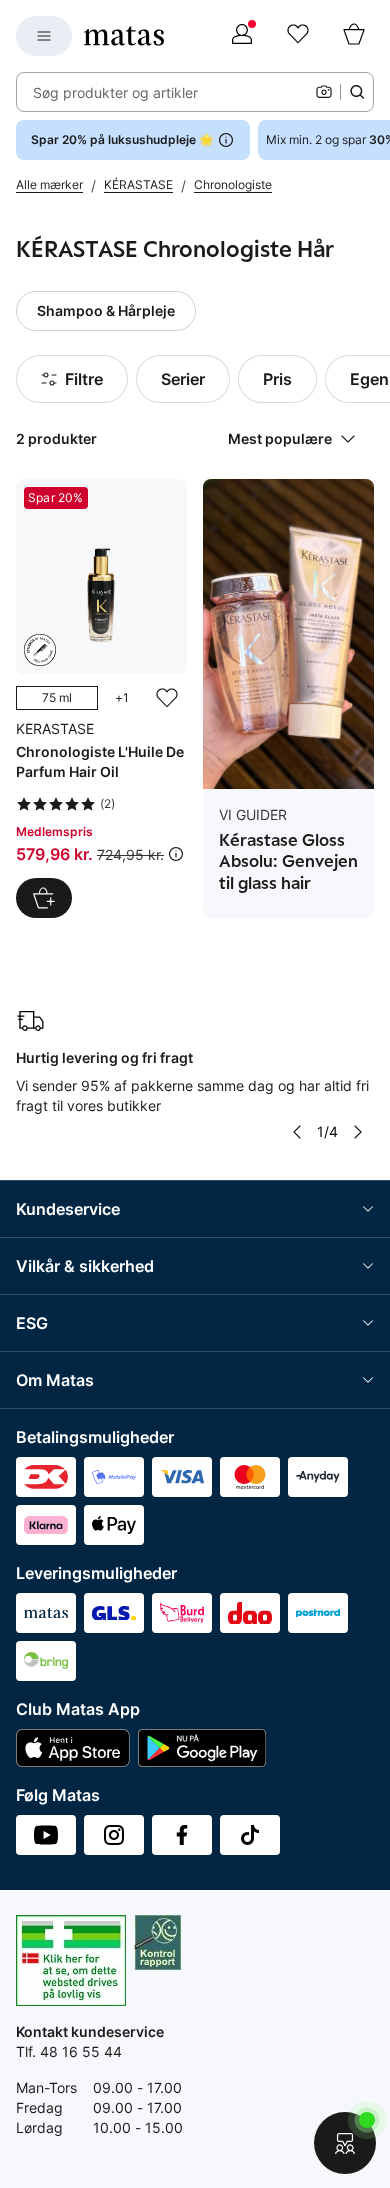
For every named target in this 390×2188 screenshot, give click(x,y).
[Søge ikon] (357, 92)
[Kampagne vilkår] (176, 854)
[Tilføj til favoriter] (167, 698)
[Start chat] (345, 2143)
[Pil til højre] (358, 1132)
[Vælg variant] (44, 898)
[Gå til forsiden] (124, 36)
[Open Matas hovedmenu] (44, 36)
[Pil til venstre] (297, 1132)
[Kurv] (354, 36)
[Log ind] (242, 36)
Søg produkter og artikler (115, 92)
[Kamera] (324, 92)
